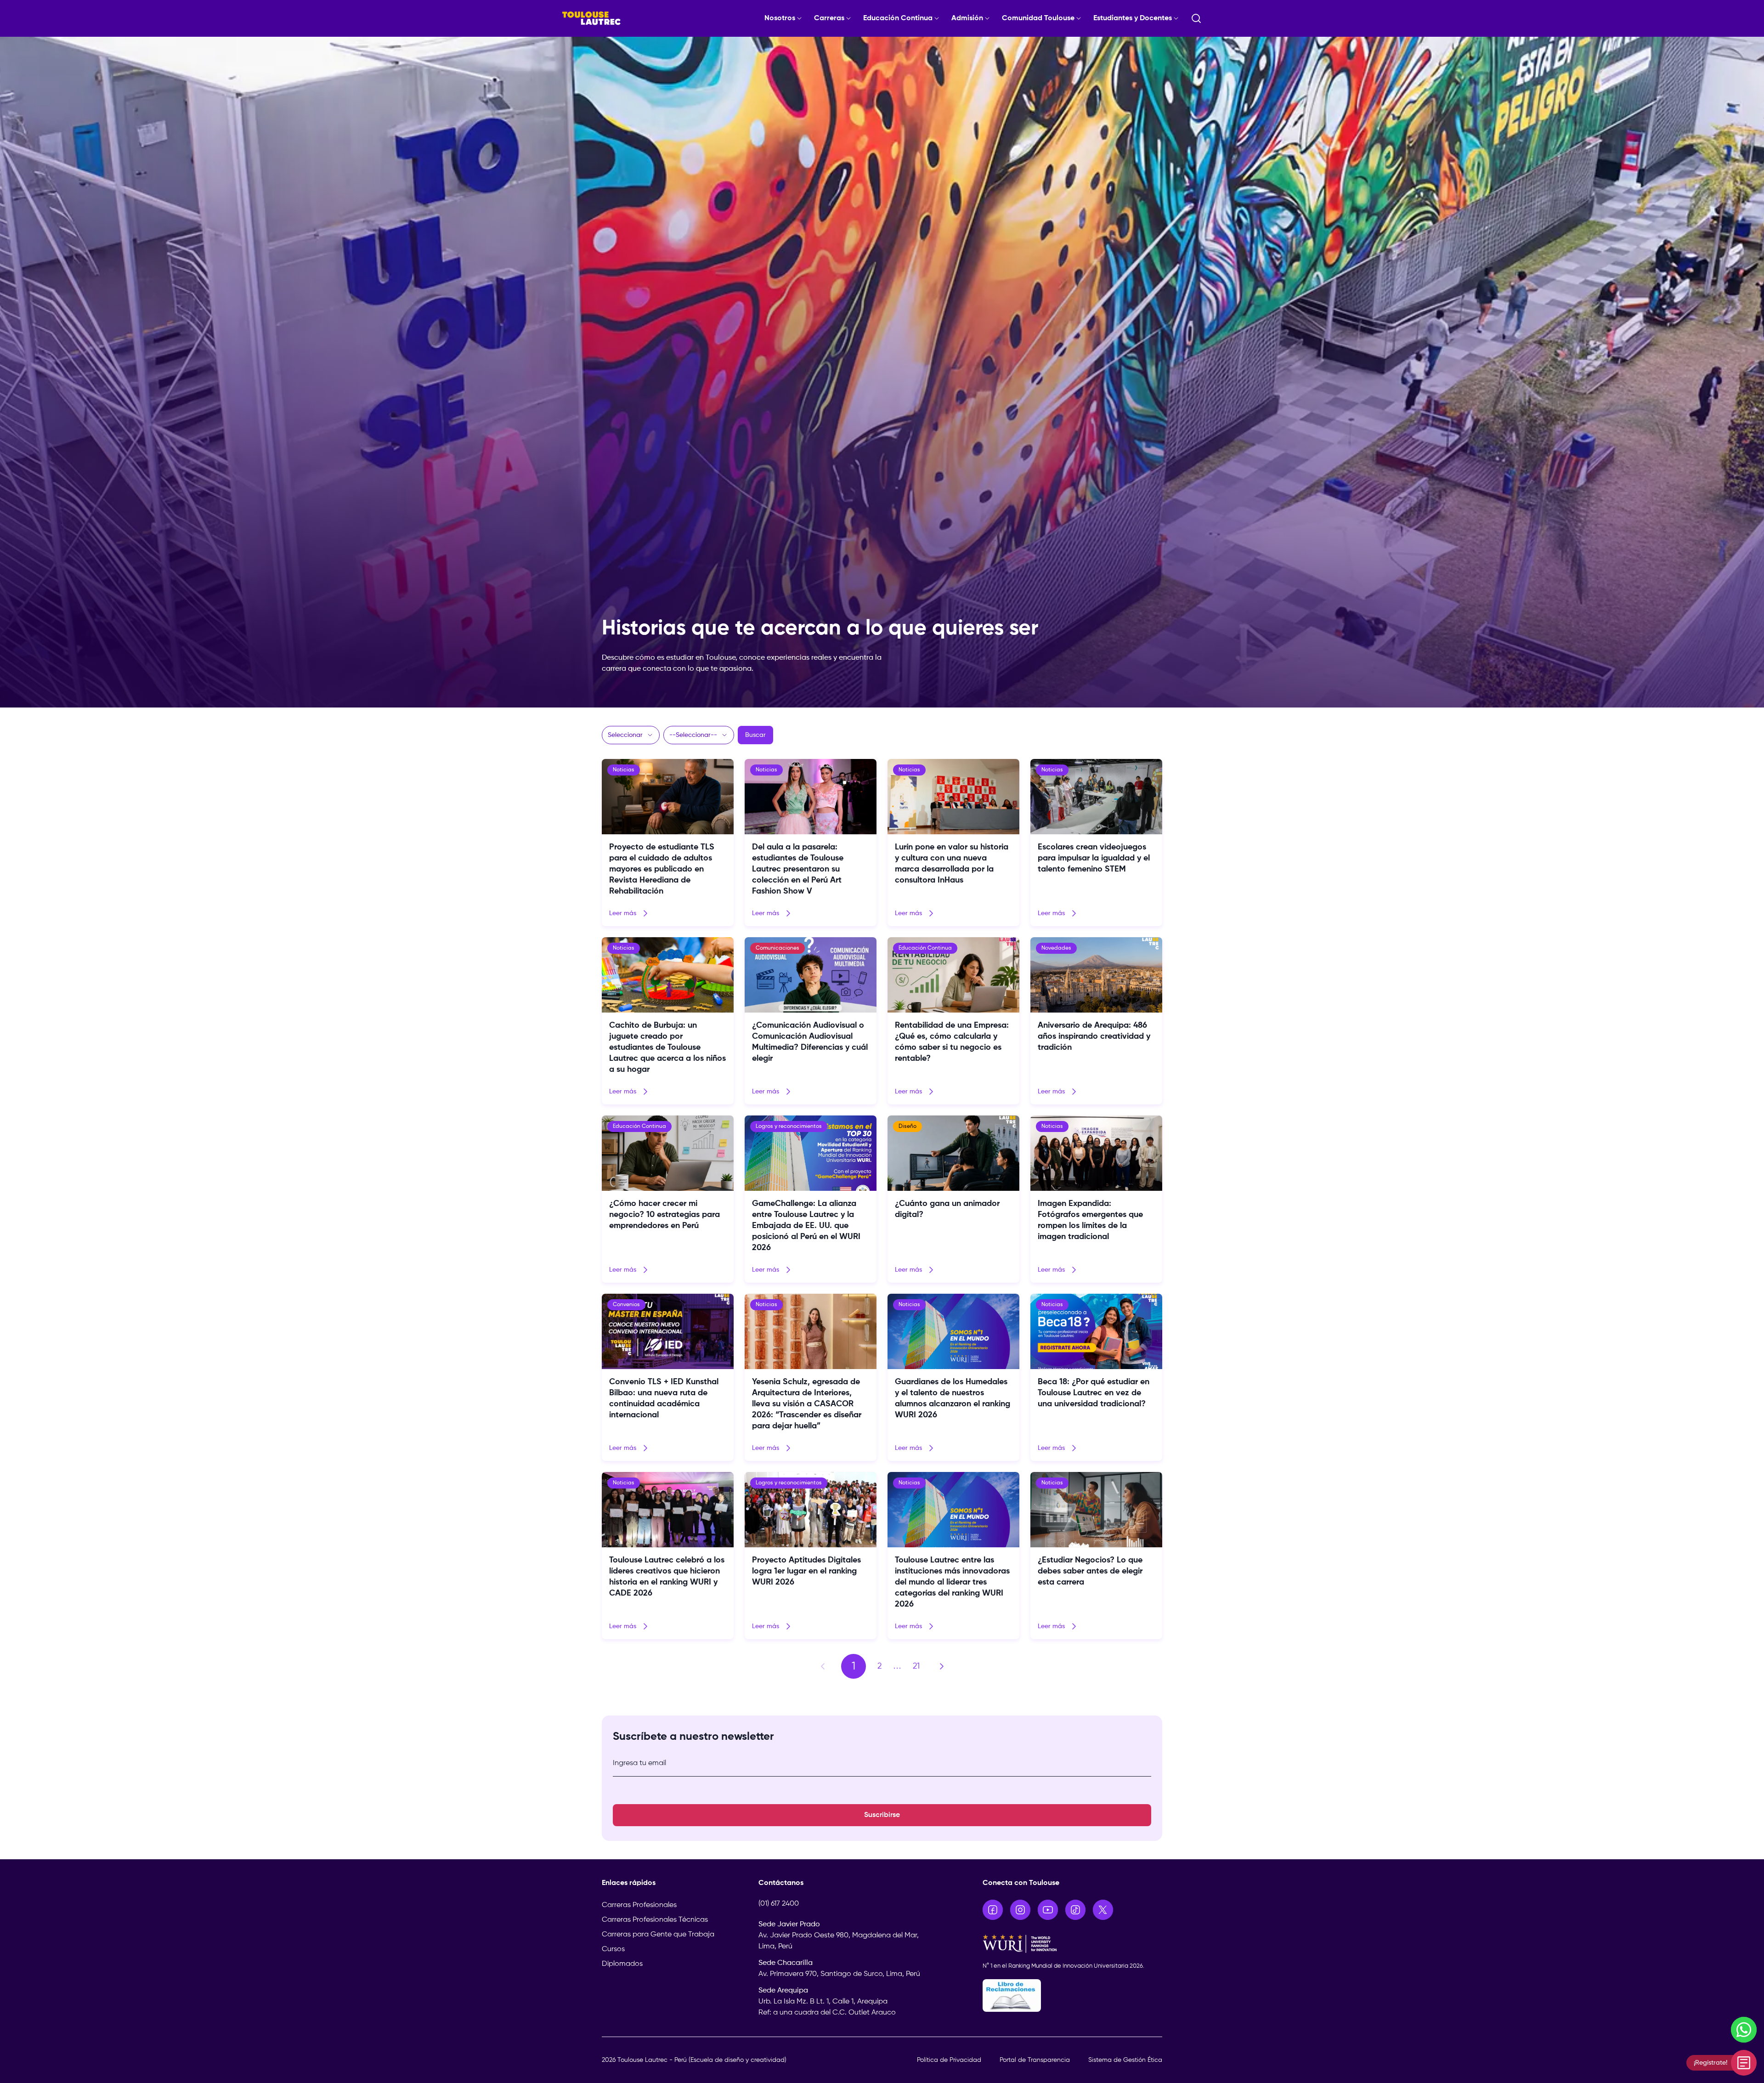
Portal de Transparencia (1035, 2060)
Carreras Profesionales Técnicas (655, 1920)
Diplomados (622, 1964)
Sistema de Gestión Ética (1125, 2060)
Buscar (755, 735)
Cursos (613, 1949)
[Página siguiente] (942, 1666)
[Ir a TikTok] (1075, 1910)
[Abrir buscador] (1196, 18)
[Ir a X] (1103, 1910)
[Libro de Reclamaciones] (1073, 1995)
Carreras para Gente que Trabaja (658, 1935)
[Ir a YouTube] (1048, 1910)
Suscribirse (882, 1815)
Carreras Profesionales (639, 1905)
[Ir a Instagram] (1020, 1910)
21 (916, 1666)
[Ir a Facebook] (993, 1910)
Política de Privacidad (949, 2060)
